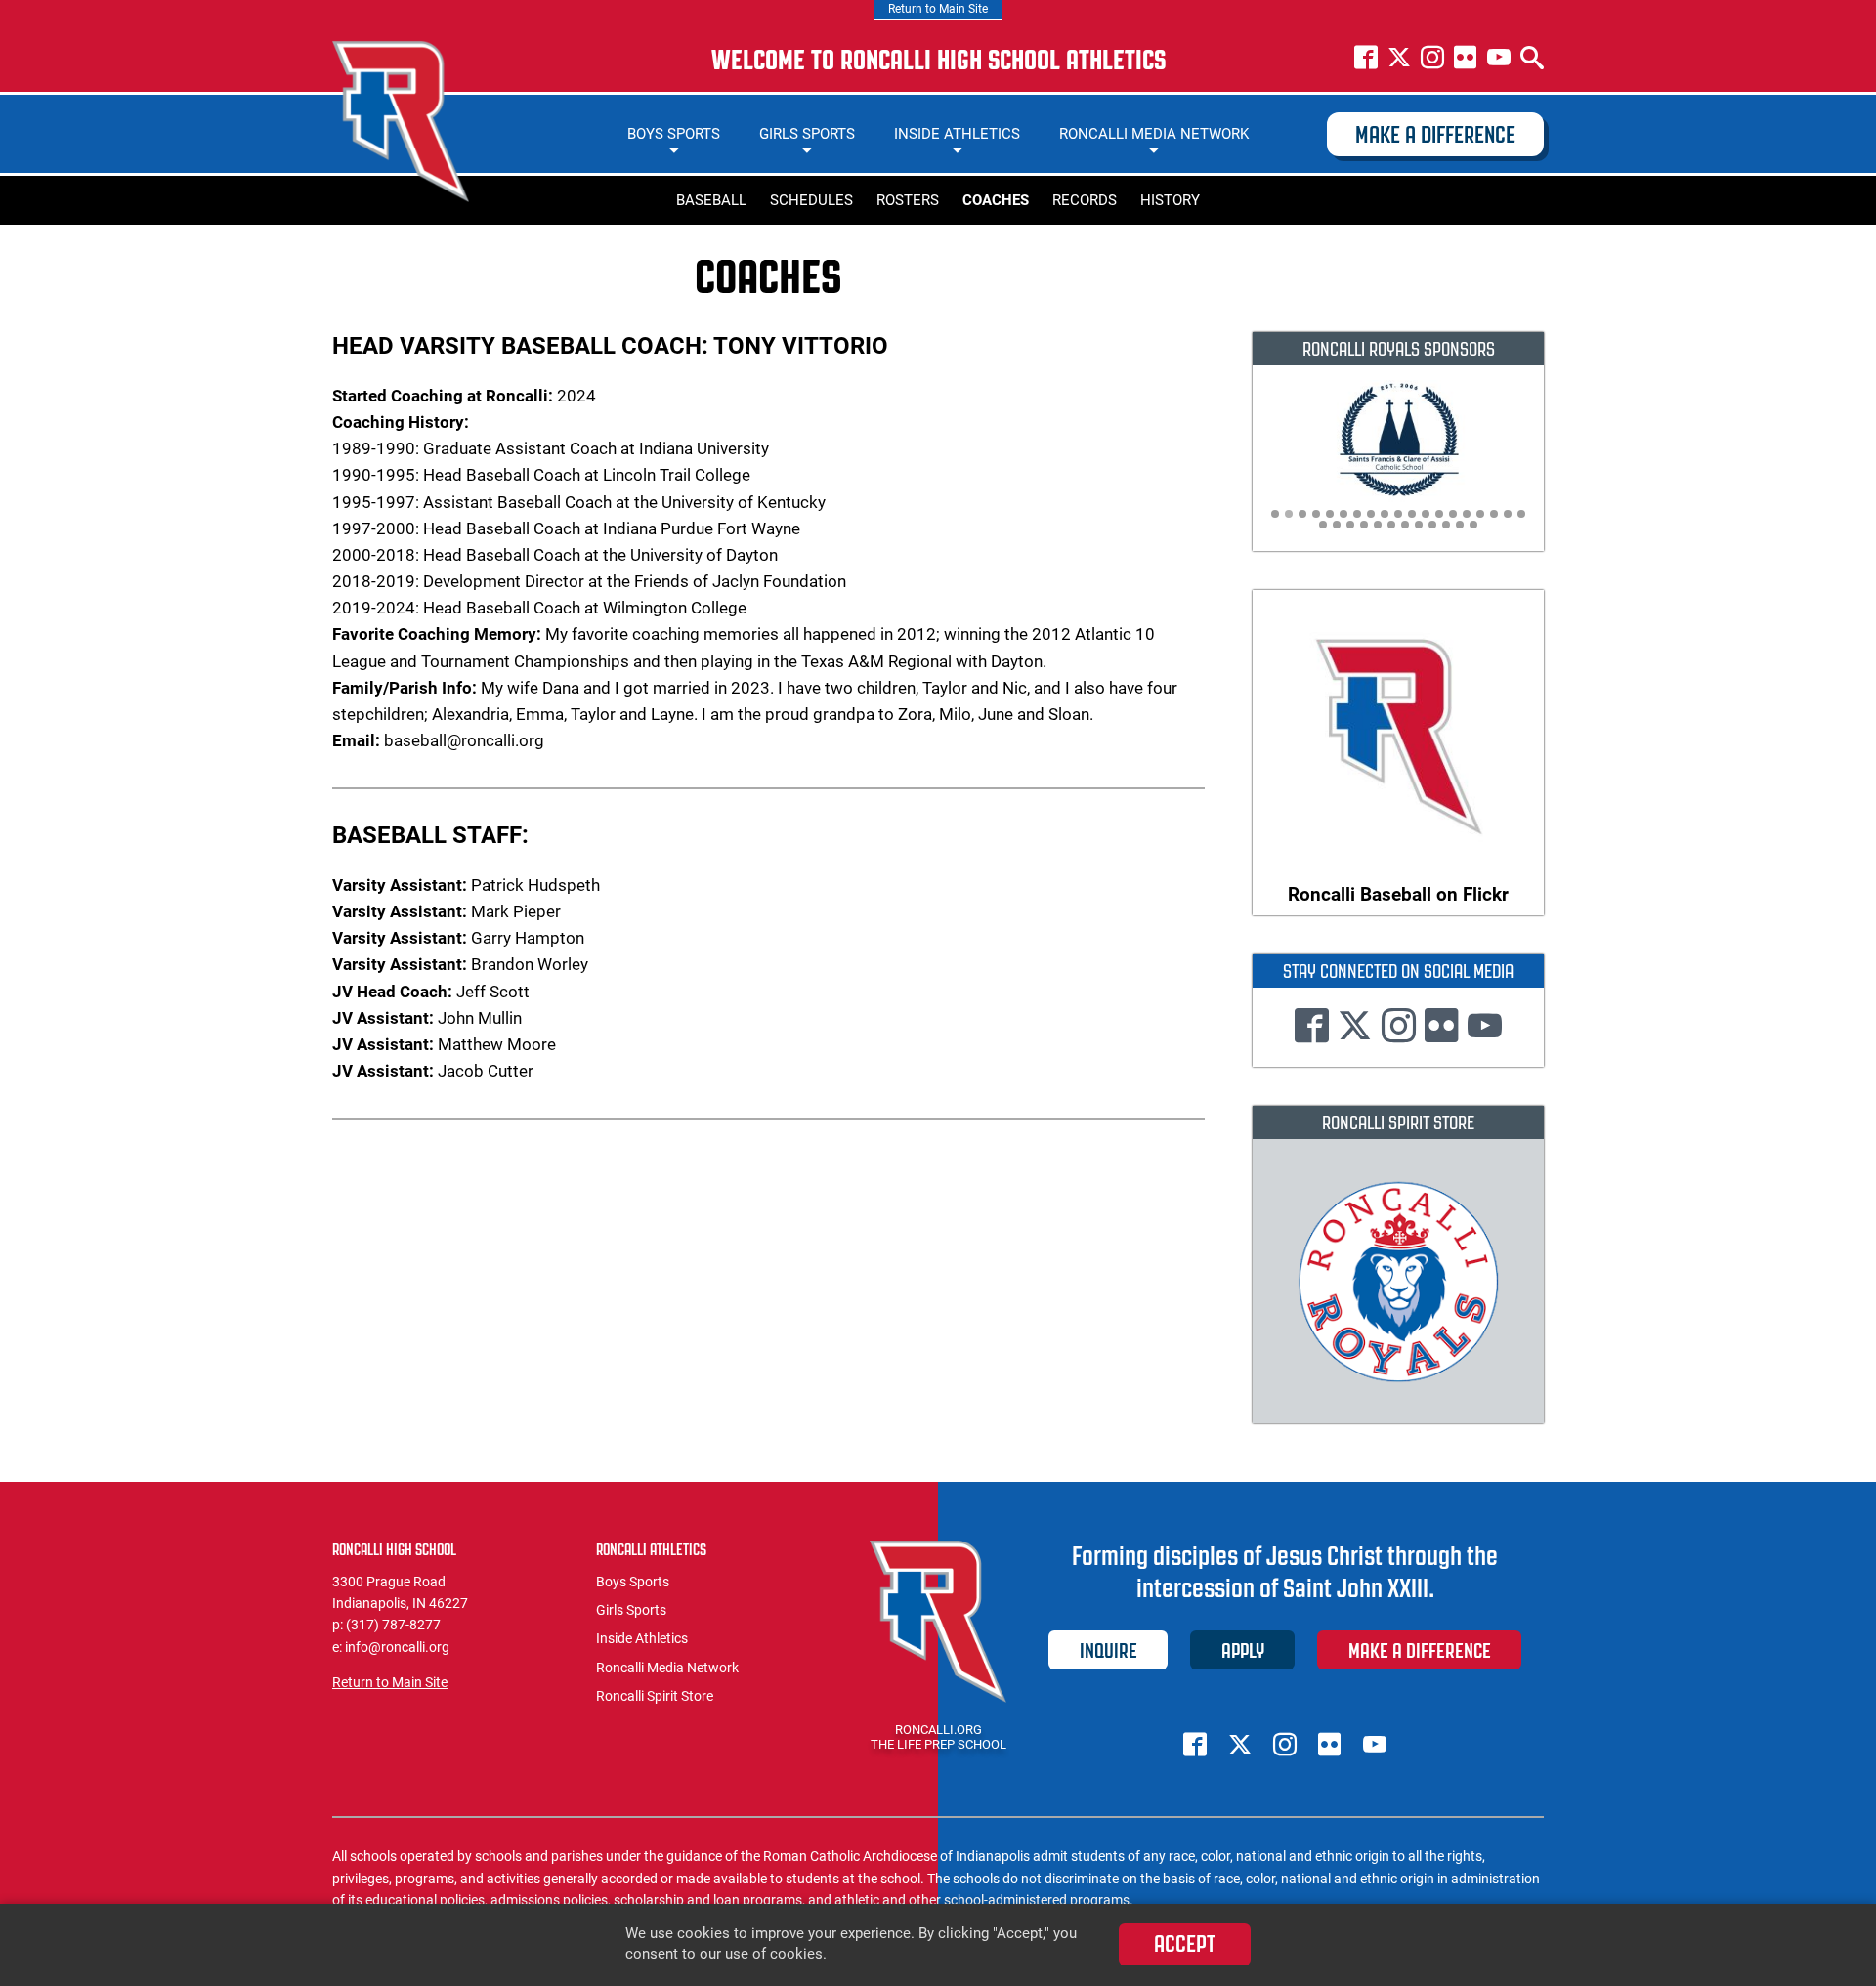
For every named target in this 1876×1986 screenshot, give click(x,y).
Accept (1185, 1944)
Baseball (711, 200)
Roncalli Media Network (1154, 134)
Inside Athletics (957, 134)
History (1170, 200)
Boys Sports (674, 134)
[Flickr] (1466, 60)
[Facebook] (1366, 60)
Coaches (996, 200)
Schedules (811, 200)
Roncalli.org (938, 1730)
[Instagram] (1432, 60)
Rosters (908, 200)
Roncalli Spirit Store (655, 1696)
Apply (1243, 1650)
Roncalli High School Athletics (401, 122)
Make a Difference (1435, 135)
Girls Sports (807, 134)
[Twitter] (1355, 1029)
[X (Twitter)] (1399, 60)
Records (1085, 200)
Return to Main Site (938, 9)
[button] (1275, 514)
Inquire (1109, 1650)
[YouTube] (1499, 60)
